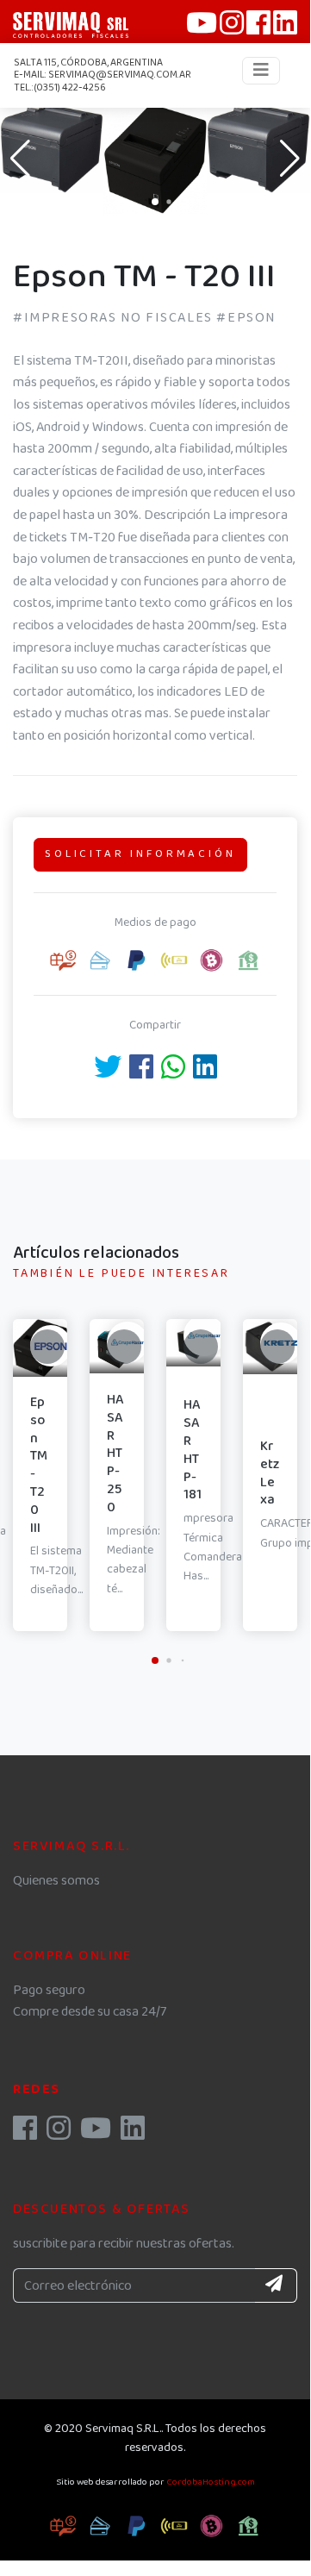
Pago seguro (49, 1990)
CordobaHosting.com (211, 2482)
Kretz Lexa (270, 1473)
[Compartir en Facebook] (141, 1073)
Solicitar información (140, 854)
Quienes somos (56, 1881)
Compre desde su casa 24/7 (90, 2012)
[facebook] (25, 2134)
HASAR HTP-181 (193, 1450)
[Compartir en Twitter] (108, 1073)
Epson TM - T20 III (39, 1465)
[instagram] (59, 2134)
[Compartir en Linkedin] (205, 1073)
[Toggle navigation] (261, 71)
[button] (155, 202)
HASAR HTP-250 (115, 1454)
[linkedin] (133, 2134)
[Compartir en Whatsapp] (173, 1073)
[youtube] (96, 2134)
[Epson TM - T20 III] (52, 148)
